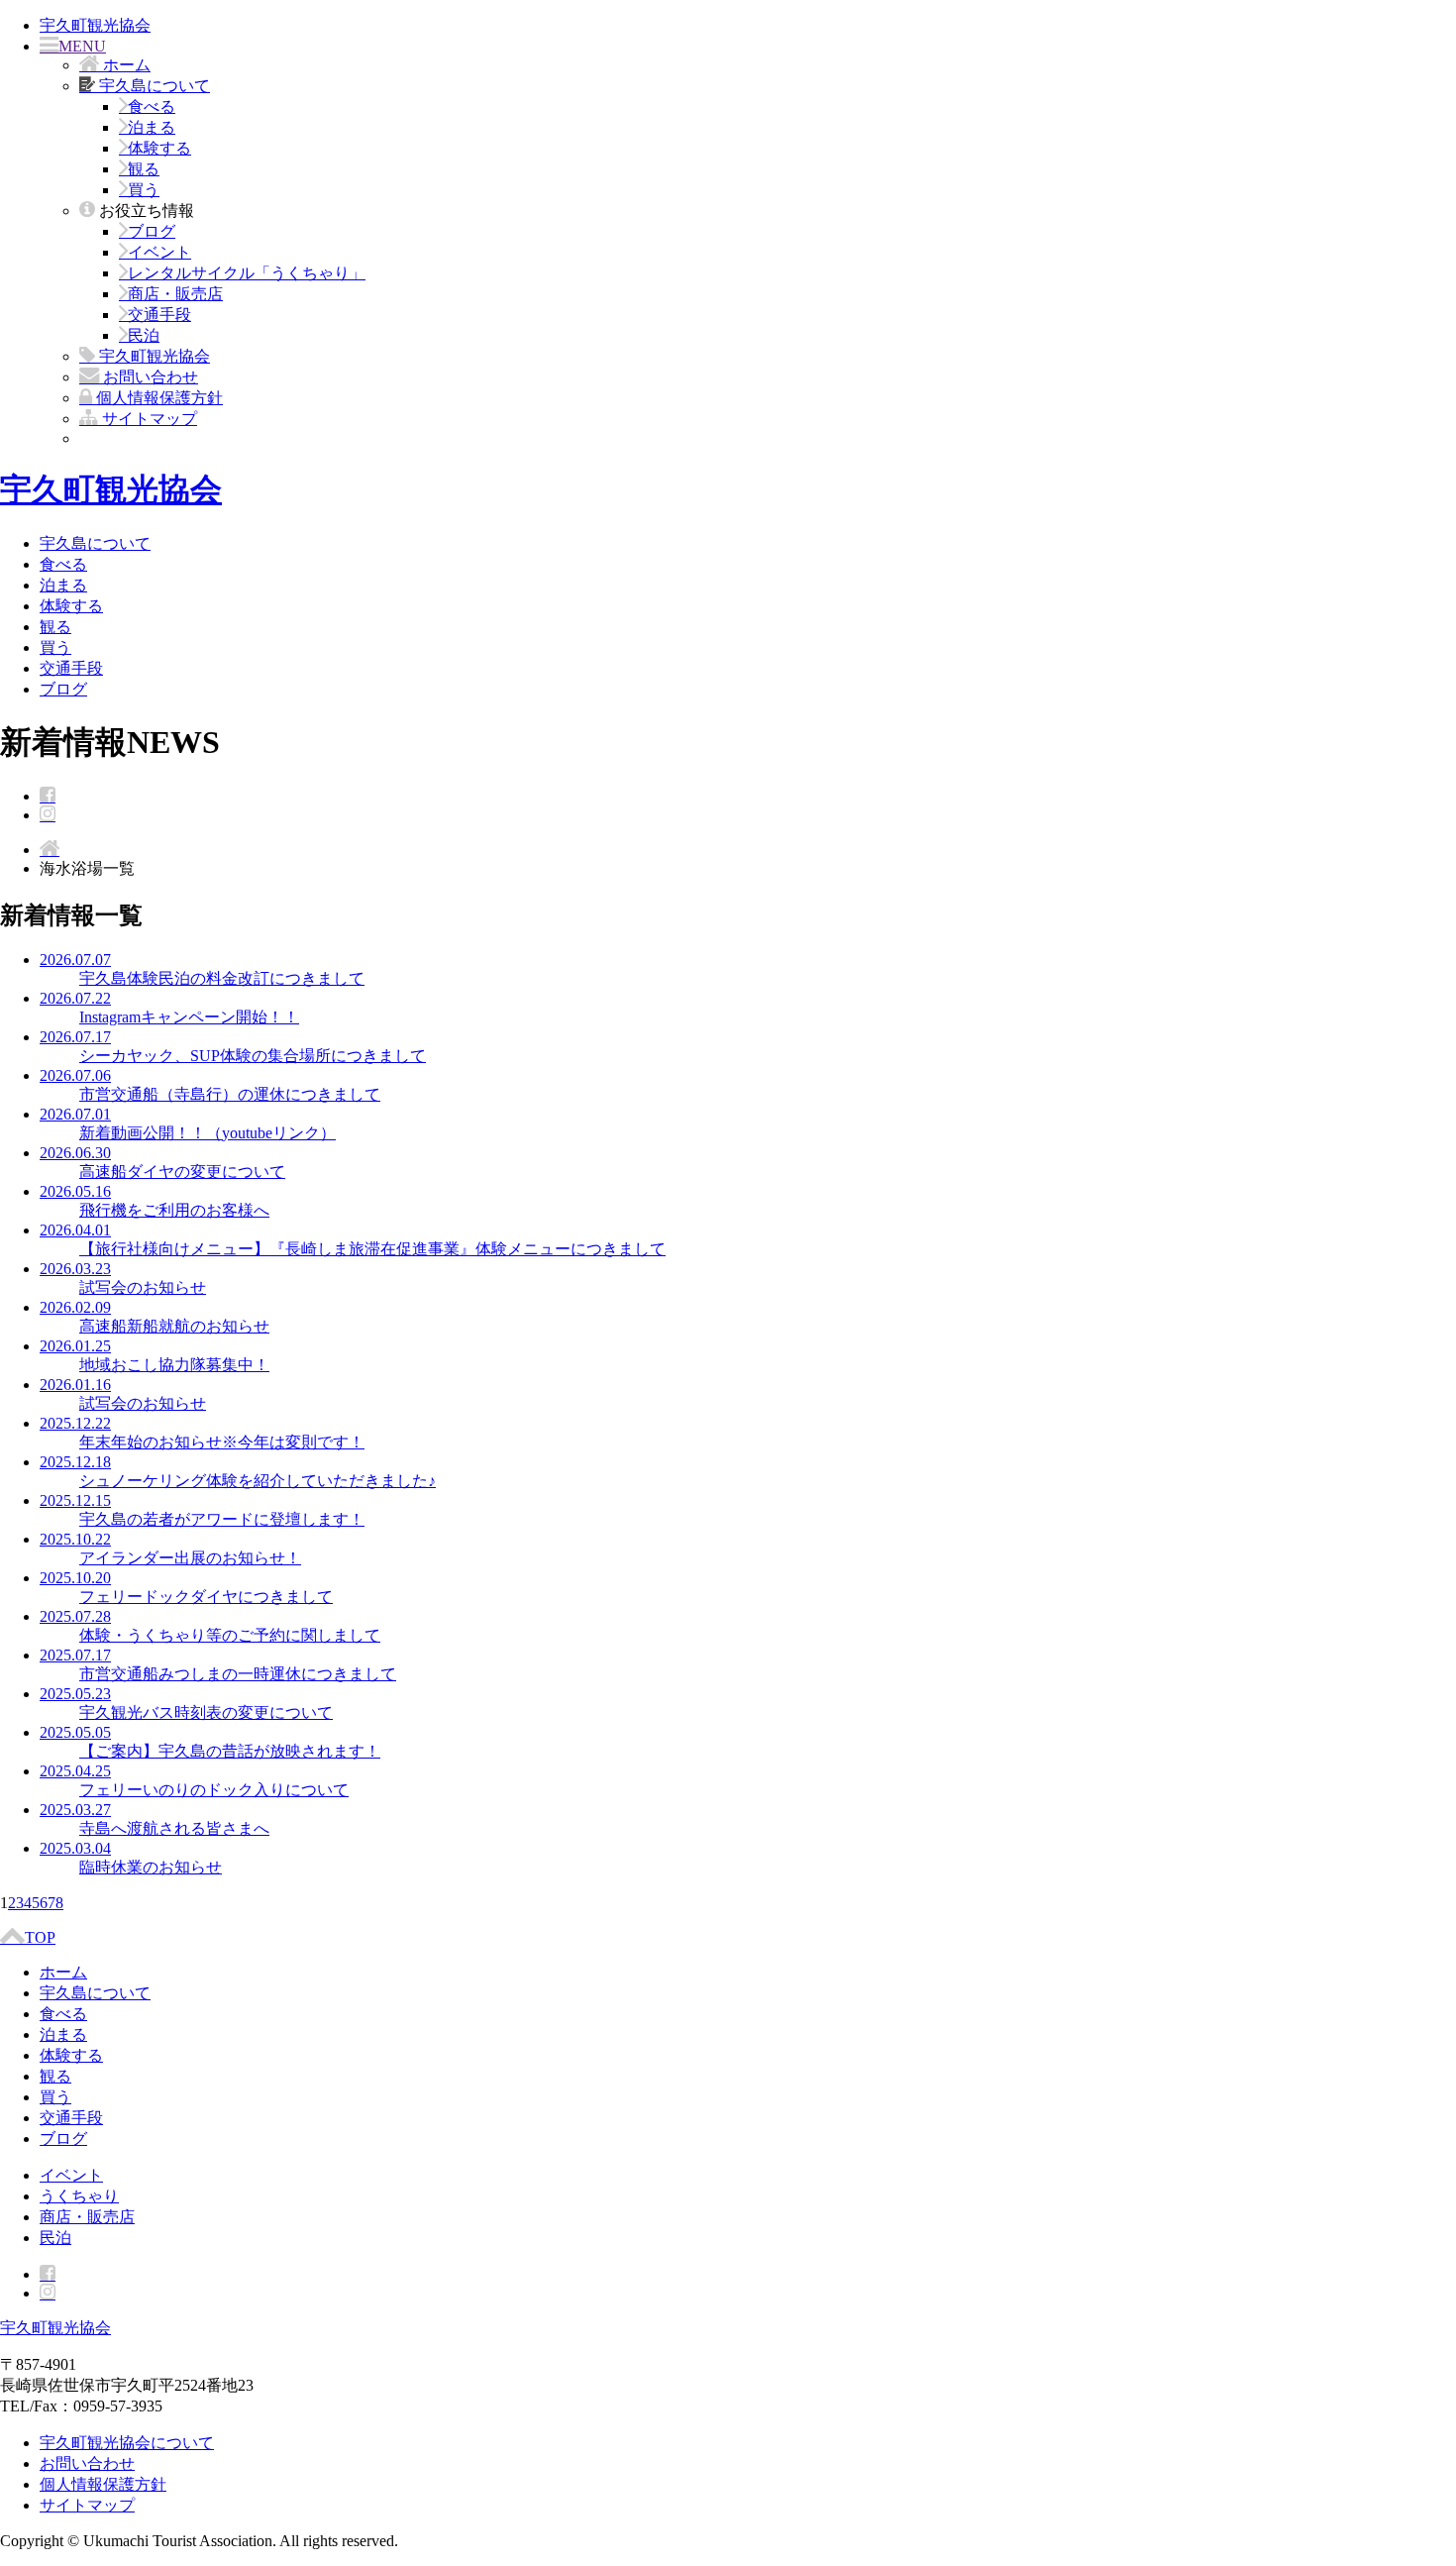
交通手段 (159, 315)
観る (144, 169)
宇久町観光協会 (95, 25)
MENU (82, 46)
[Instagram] (48, 815)
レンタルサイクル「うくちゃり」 (247, 273)
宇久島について (95, 543)
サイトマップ (87, 2505)
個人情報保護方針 (103, 2484)
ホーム (63, 1972)
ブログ (152, 231)
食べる (152, 107)
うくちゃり (79, 2196)
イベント (159, 252)
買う (144, 190)
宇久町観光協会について (127, 2443)
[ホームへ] (50, 850)
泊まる (152, 127)
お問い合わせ (87, 2463)
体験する (159, 148)
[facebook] (48, 796)
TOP (40, 1937)
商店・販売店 (175, 294)
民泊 (144, 335)
